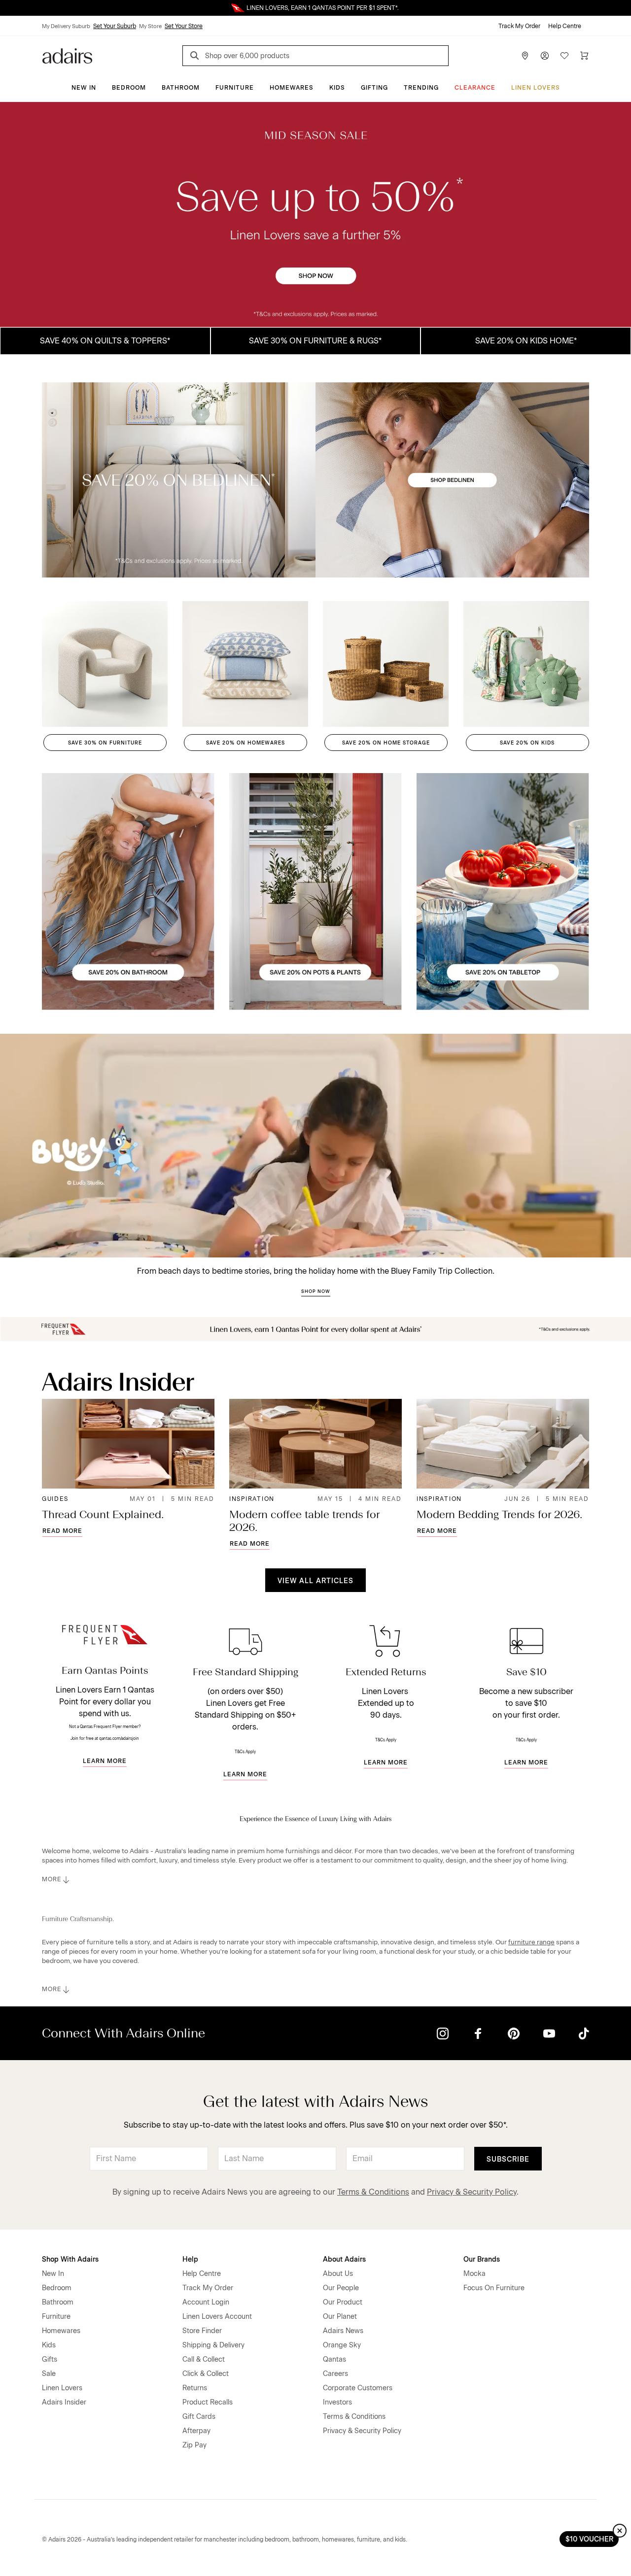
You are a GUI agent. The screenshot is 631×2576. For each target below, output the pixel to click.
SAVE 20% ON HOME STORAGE (386, 743)
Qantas (334, 2359)
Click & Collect (206, 2374)
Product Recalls (208, 2402)
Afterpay (196, 2431)
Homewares (292, 88)
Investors (337, 2402)
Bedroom (129, 88)
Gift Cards (199, 2417)
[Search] (196, 57)
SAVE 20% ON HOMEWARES (245, 743)
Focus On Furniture (494, 2288)
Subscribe (508, 2159)
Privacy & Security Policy (472, 2192)
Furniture (235, 88)
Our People (341, 2288)
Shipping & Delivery (213, 2345)
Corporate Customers (358, 2388)
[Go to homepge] (67, 55)
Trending (421, 88)
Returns (195, 2388)
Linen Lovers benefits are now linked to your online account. (315, 8)
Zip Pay (194, 2445)
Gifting (374, 88)
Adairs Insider (64, 2402)
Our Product (343, 2302)
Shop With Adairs (70, 2259)
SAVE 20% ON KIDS (527, 743)
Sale (49, 2374)
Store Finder (202, 2331)
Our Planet (340, 2317)
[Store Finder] (525, 56)
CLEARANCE (475, 88)
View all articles (315, 1581)
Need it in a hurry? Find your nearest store (8, 8)
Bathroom (181, 88)
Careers (335, 2374)
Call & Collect (204, 2359)
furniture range (531, 1942)
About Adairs (344, 2259)
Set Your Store (184, 26)
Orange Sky (342, 2345)
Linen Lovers (536, 88)
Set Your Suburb (115, 26)
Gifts (50, 2359)
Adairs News (343, 2331)
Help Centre (565, 26)
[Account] (545, 56)
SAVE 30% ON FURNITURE (105, 743)
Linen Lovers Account (217, 2317)
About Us (338, 2274)
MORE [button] (52, 1879)
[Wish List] (564, 56)
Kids (337, 88)
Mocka (474, 2274)
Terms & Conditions (373, 2192)
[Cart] (584, 56)
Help (190, 2259)
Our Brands (482, 2259)
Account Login (206, 2302)
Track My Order (519, 26)
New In (84, 88)
